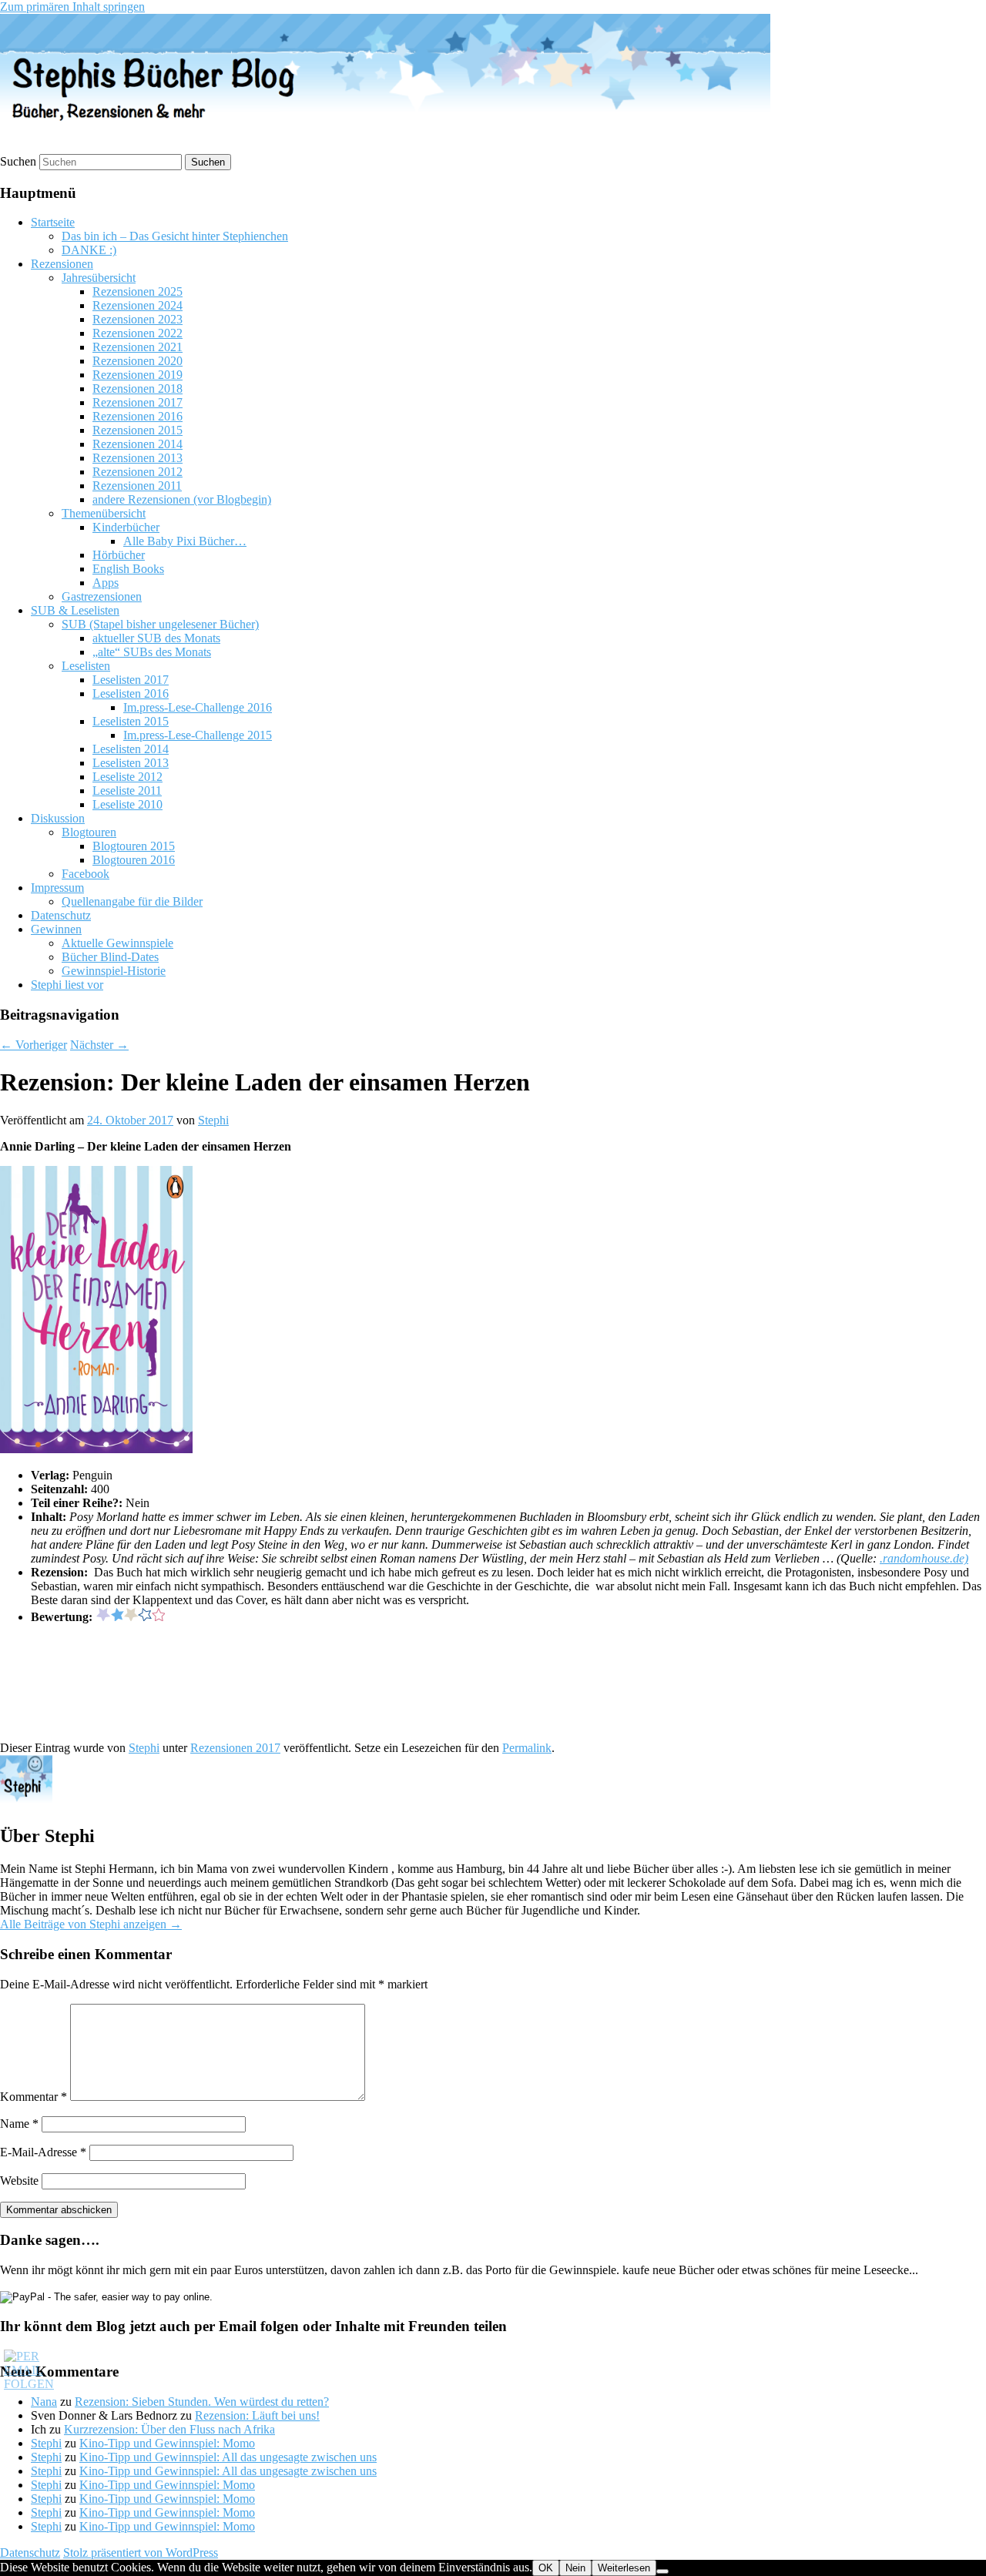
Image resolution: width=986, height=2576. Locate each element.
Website (19, 2181)
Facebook (86, 874)
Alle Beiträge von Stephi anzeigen (91, 1924)
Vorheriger (34, 1045)
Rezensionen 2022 (138, 333)
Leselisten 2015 (131, 721)
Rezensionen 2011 (137, 486)
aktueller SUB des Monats (156, 638)
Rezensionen (62, 264)
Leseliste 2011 (127, 791)
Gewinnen (56, 929)
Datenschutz (61, 915)
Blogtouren (89, 832)
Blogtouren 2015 (134, 846)
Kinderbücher (126, 527)
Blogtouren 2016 (134, 860)
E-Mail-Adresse (43, 2152)
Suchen (18, 161)
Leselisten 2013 (131, 763)
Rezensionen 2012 (138, 472)
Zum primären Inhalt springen (72, 7)
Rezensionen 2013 (138, 458)
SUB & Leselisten (75, 610)
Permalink (527, 1748)
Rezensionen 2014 (138, 444)
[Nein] (662, 2571)
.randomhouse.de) (924, 1558)
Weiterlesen (624, 2568)
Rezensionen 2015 (138, 430)
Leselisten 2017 (131, 680)
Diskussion (58, 818)
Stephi (213, 1120)
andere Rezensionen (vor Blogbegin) (182, 499)
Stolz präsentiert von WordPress (141, 2553)
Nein (575, 2568)
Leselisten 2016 (131, 693)
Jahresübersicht (99, 278)
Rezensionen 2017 (138, 402)
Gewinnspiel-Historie (114, 971)
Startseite (53, 222)
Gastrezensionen (102, 596)
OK (546, 2568)
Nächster (99, 1045)
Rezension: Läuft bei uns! (257, 2415)
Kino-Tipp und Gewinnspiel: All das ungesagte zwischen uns (228, 2457)
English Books (128, 569)
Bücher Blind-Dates (110, 957)
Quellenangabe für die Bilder (132, 901)
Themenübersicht (104, 513)
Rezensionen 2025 (138, 291)
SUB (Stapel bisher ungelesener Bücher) (160, 624)
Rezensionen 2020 (138, 361)
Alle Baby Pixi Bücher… (185, 541)
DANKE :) (89, 250)
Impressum (57, 888)
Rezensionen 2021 (138, 347)
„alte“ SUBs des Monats (152, 652)
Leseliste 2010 (127, 804)
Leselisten (86, 666)
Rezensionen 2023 (138, 319)
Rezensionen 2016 (138, 416)
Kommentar (34, 2097)
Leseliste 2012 (127, 777)
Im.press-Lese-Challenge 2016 (198, 707)
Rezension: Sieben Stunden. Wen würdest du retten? (202, 2402)
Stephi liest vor (67, 985)
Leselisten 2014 (131, 749)
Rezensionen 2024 (138, 305)
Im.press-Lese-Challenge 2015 (198, 735)
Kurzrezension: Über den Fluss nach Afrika (169, 2429)
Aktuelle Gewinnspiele (117, 943)
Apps (106, 583)
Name (19, 2124)
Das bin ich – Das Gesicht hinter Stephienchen (175, 236)
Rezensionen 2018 (138, 389)
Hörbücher (119, 555)
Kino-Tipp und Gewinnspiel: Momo (167, 2443)
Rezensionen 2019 (138, 375)
